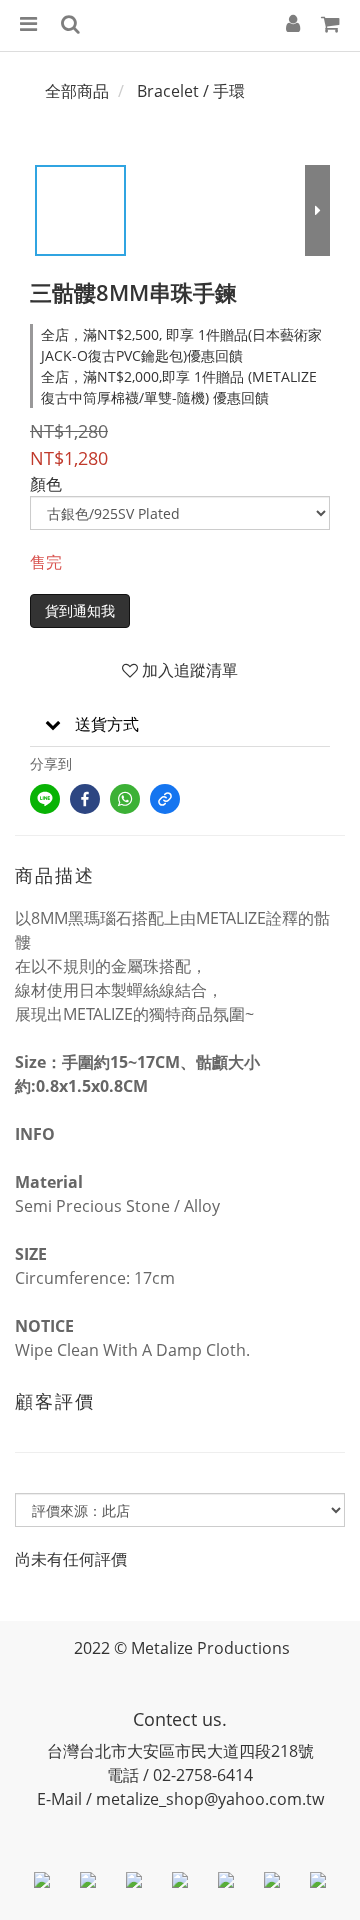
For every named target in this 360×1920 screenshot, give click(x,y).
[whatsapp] (125, 799)
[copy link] (165, 799)
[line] (45, 799)
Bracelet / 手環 (191, 91)
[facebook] (85, 799)
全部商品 (77, 91)
